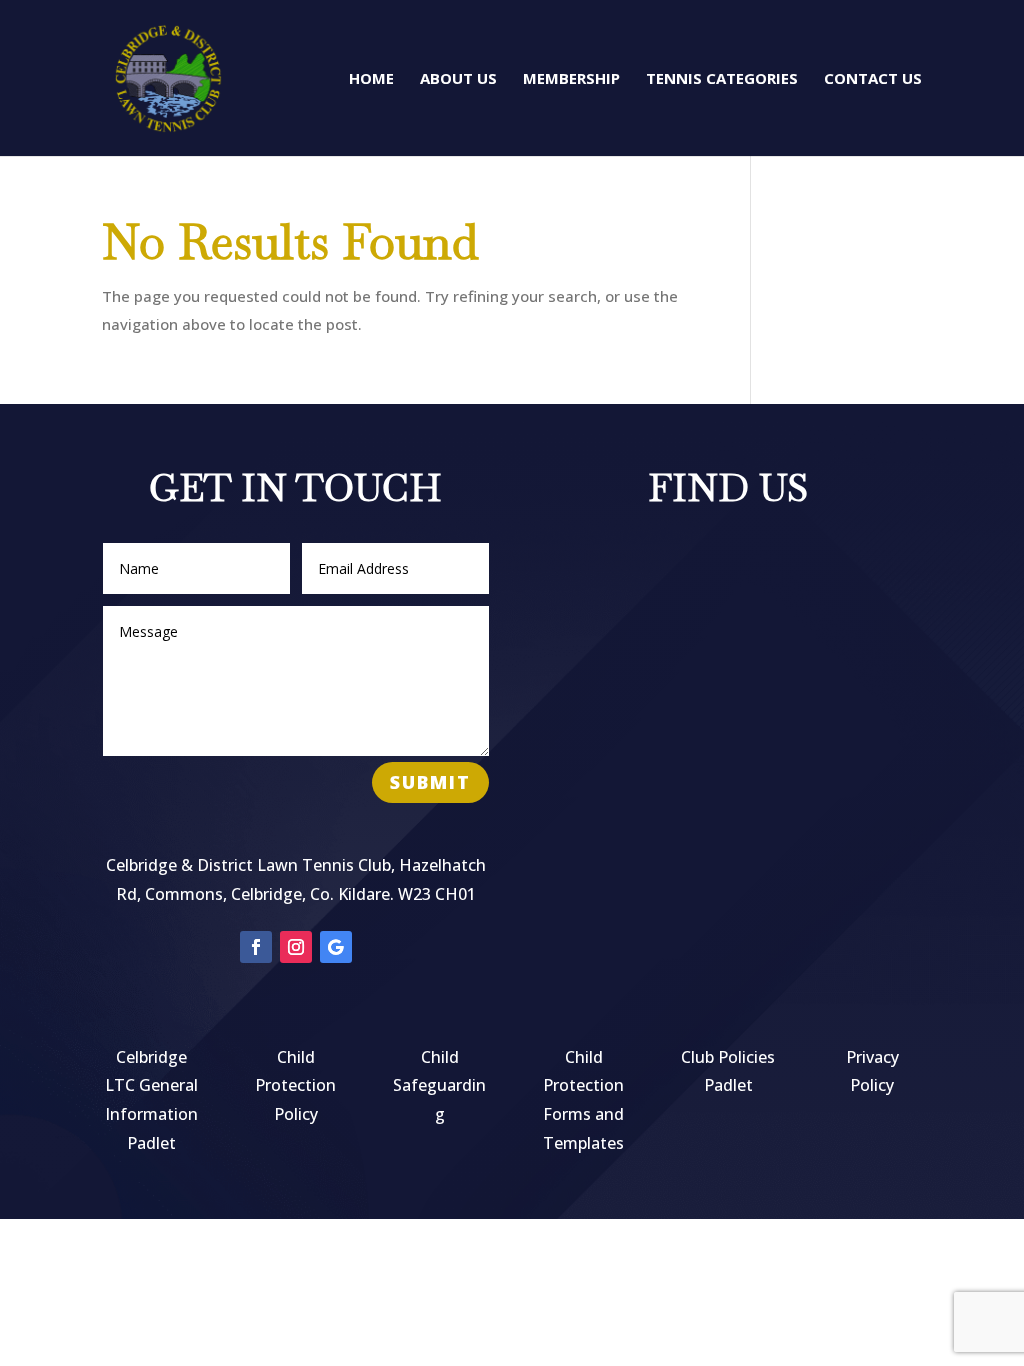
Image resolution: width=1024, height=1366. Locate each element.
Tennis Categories (722, 79)
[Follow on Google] (336, 947)
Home (371, 79)
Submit (430, 782)
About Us (458, 79)
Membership (571, 79)
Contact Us (873, 79)
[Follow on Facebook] (256, 947)
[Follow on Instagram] (296, 947)
